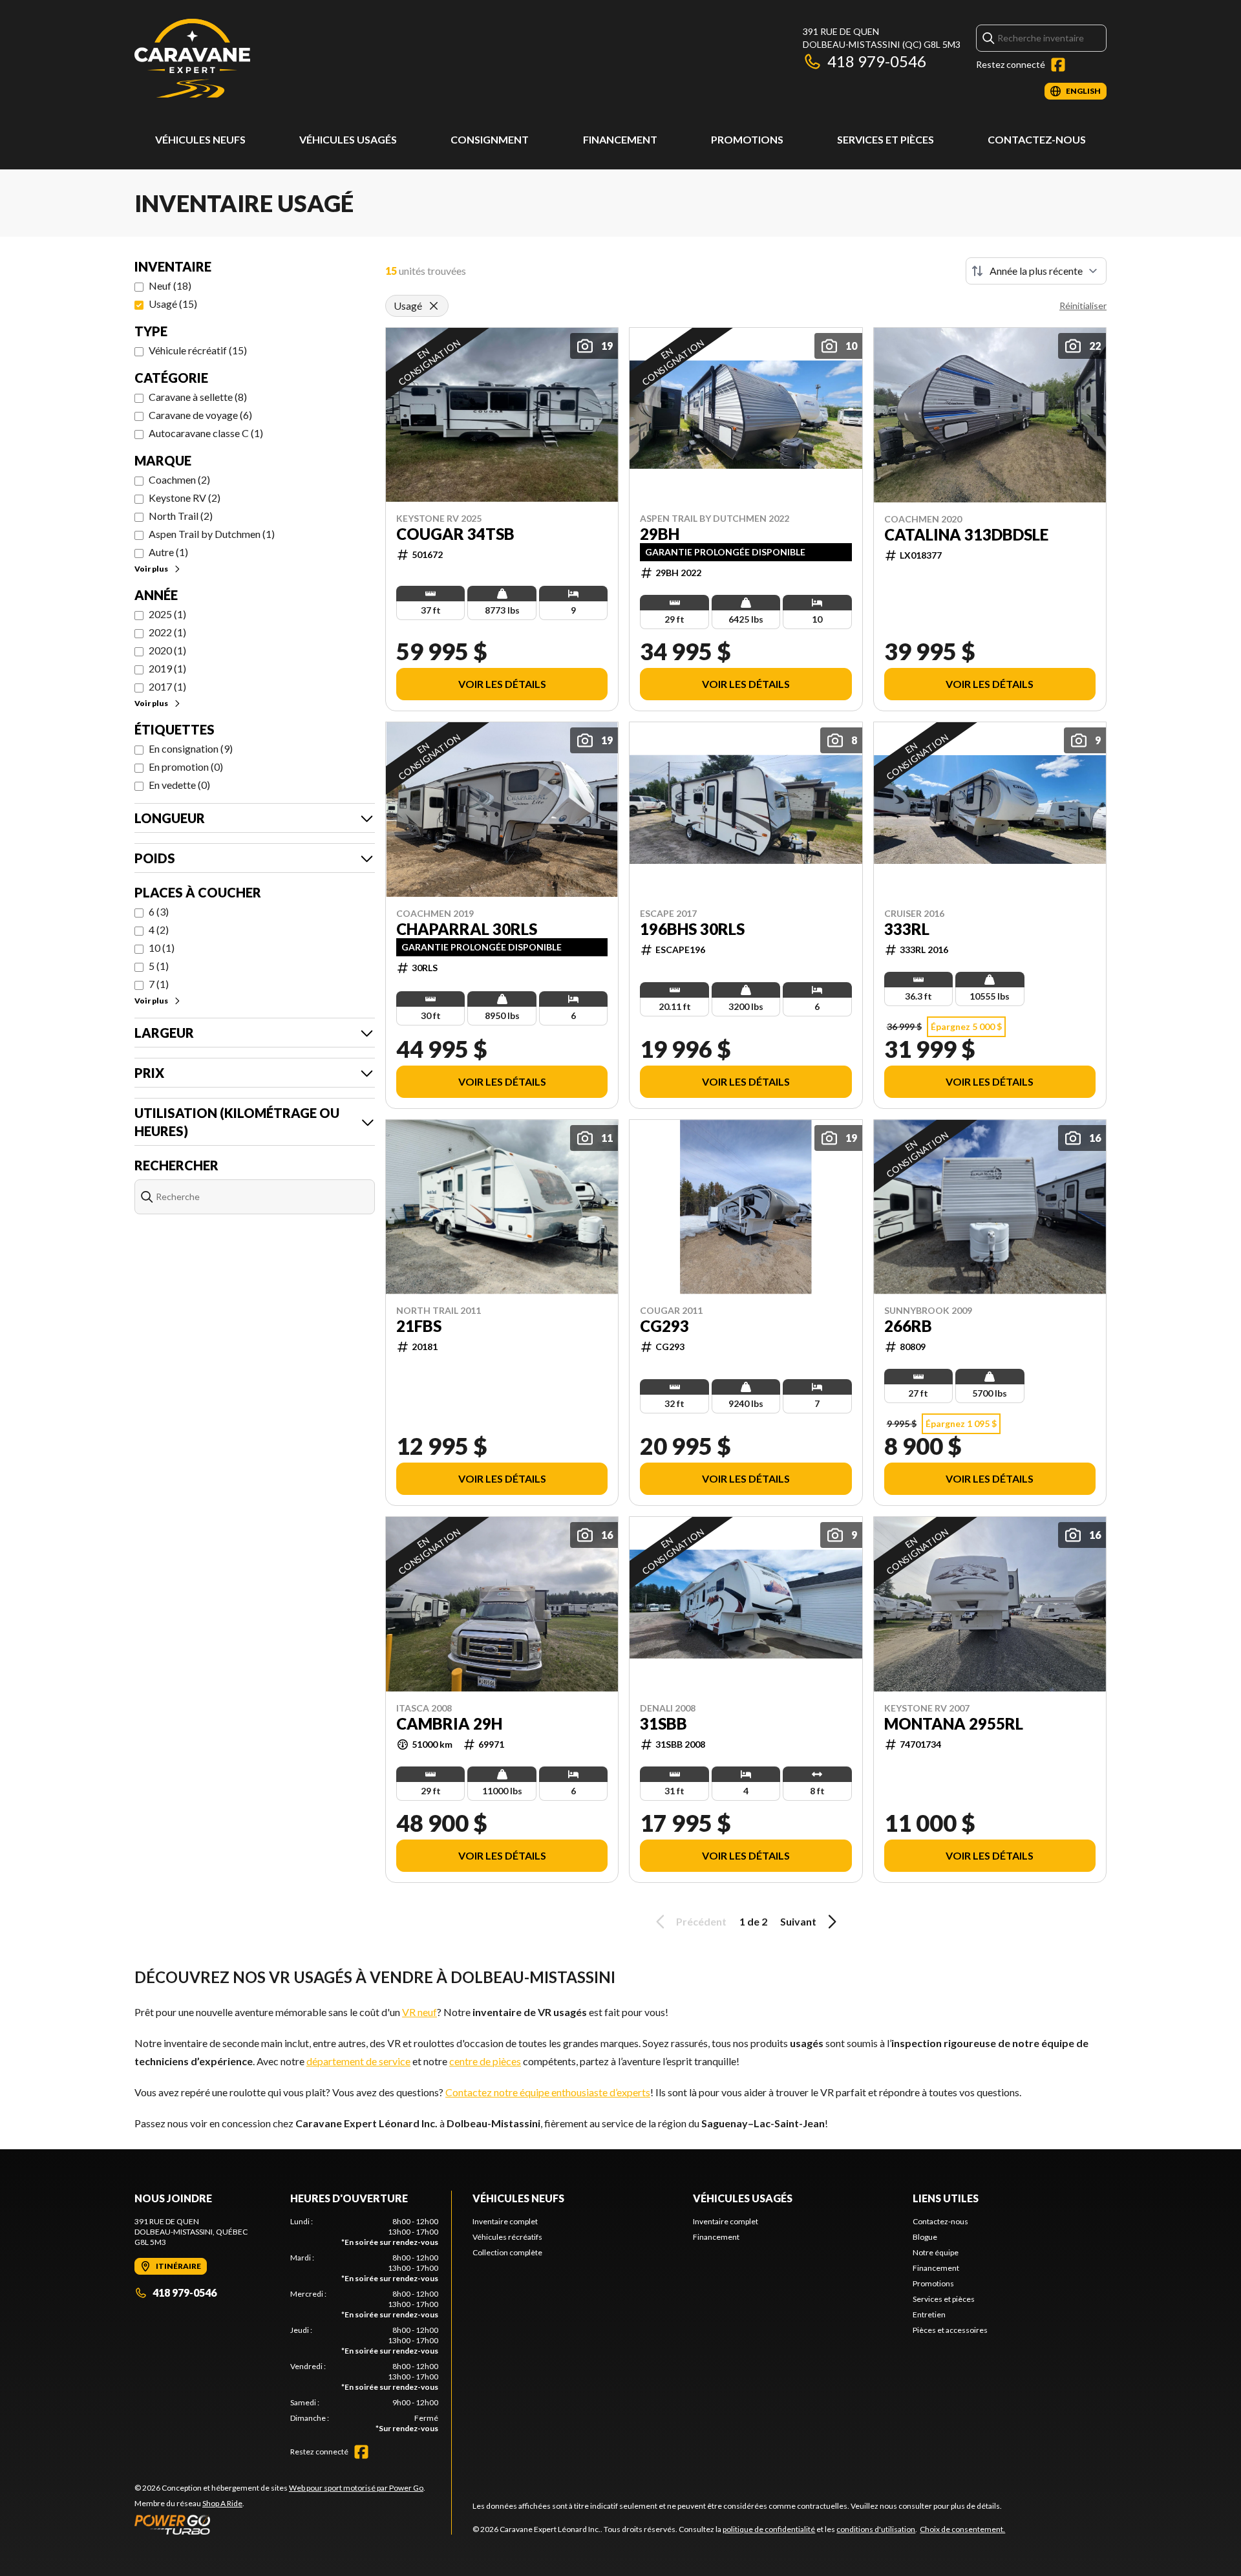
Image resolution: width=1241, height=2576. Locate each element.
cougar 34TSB (455, 534)
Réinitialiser (1083, 306)
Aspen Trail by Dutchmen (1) (212, 534)
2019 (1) (167, 668)
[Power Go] (280, 2524)
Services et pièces (886, 139)
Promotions (747, 139)
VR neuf (419, 2012)
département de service (358, 2061)
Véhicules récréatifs (507, 2237)
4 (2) (159, 929)
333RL (907, 929)
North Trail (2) (181, 516)
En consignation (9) (191, 748)
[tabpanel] (364, 2325)
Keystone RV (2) (185, 498)
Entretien (929, 2314)
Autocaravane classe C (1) (206, 433)
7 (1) (159, 984)
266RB (908, 1326)
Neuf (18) (170, 285)
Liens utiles (946, 2198)
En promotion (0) (186, 767)
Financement (620, 139)
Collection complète (507, 2252)
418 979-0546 (877, 61)
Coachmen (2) (179, 479)
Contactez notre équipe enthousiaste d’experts (548, 2092)
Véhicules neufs (200, 139)
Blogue (925, 2237)
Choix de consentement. (962, 2529)
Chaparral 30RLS (467, 929)
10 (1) (162, 948)
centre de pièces (485, 2061)
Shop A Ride (222, 2503)
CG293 (664, 1326)
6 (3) (159, 911)
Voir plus (151, 569)
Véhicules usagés (348, 139)
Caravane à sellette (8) (198, 397)
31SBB (663, 1724)
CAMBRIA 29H (449, 1724)
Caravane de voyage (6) (200, 415)
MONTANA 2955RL (954, 1724)
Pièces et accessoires (950, 2330)
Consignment (490, 139)
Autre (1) (168, 552)
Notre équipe (936, 2252)
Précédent (701, 1921)
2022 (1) (167, 632)
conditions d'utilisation (876, 2529)
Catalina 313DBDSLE (966, 535)
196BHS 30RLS (692, 929)
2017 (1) (167, 686)
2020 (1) (167, 650)
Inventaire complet (505, 2221)
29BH (660, 534)
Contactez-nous (1037, 139)
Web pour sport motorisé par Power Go (356, 2488)
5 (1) (159, 966)
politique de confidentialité (769, 2529)
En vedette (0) (179, 785)
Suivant (798, 1921)
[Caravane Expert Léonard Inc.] (192, 62)
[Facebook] (1058, 65)
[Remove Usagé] (434, 306)
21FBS (419, 1326)
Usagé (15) (173, 304)
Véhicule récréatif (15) (198, 350)
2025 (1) (167, 614)
